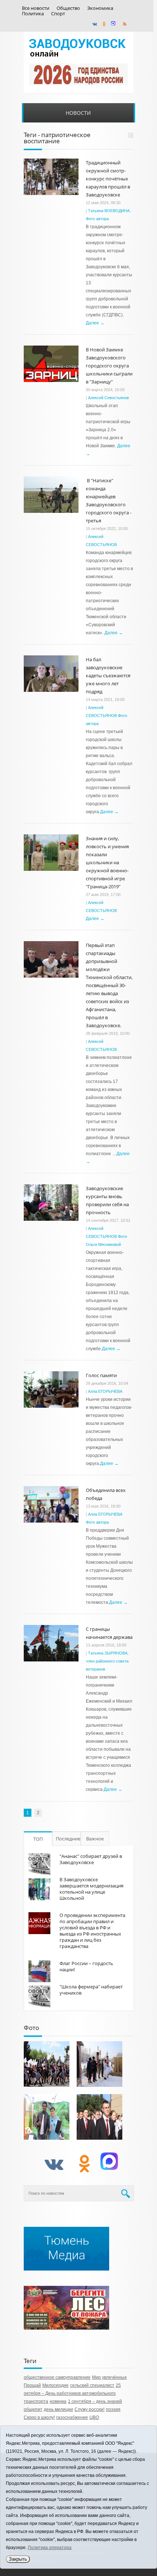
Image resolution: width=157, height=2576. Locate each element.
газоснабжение (72, 2417)
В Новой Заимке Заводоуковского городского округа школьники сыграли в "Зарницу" (109, 366)
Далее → (95, 323)
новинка (58, 2401)
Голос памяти (101, 1375)
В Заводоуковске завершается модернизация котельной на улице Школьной (91, 1889)
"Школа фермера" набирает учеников (91, 1990)
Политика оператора (50, 2548)
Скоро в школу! (39, 2417)
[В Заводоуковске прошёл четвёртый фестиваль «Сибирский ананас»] (47, 2117)
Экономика (100, 8)
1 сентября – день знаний (95, 2401)
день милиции (58, 2409)
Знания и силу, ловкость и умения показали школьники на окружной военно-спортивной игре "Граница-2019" (107, 862)
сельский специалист (92, 2385)
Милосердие (55, 2385)
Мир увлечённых (109, 2377)
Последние (68, 1839)
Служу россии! (89, 2409)
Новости (78, 113)
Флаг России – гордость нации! (86, 1966)
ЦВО (94, 2417)
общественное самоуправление (57, 2377)
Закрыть (18, 2559)
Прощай (32, 2385)
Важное (95, 1839)
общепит (33, 2409)
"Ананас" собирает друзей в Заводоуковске (91, 1859)
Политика (33, 14)
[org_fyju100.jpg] (47, 2064)
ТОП (38, 1839)
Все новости (36, 8)
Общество (68, 8)
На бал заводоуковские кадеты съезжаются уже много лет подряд (108, 675)
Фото (31, 2028)
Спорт (58, 14)
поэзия (113, 2409)
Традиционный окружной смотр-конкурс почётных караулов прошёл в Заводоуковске (108, 179)
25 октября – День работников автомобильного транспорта (72, 2393)
